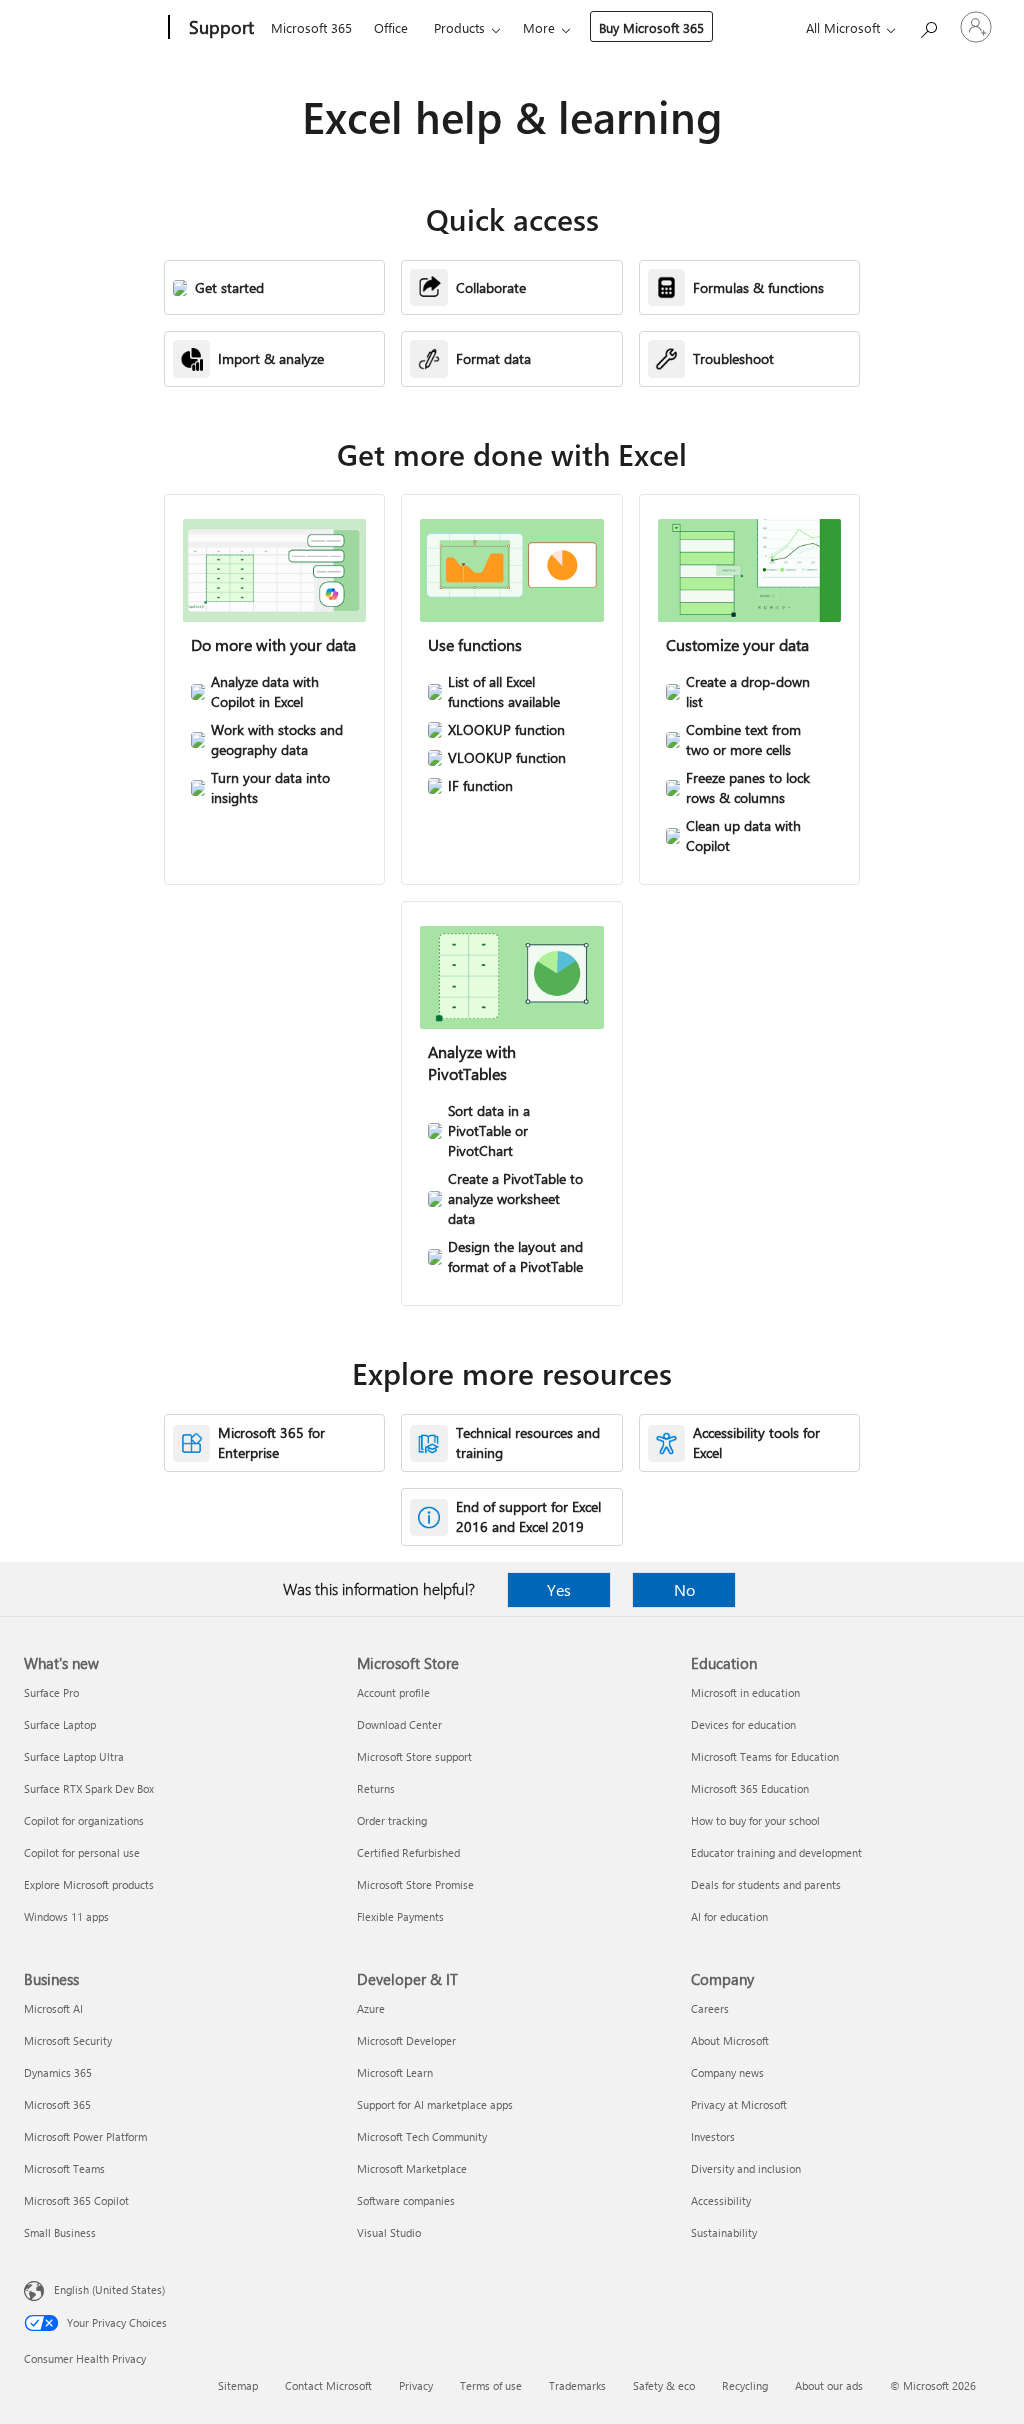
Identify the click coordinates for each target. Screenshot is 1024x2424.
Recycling (745, 2385)
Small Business (60, 2232)
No (684, 1589)
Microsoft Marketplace (412, 2168)
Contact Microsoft (328, 2385)
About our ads (829, 2385)
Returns (376, 1788)
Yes (559, 1589)
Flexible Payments (400, 1916)
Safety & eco (664, 2385)
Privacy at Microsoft (739, 2104)
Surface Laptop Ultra (74, 1756)
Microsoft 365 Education (750, 1788)
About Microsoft (730, 2040)
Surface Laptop (60, 1724)
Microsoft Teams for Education (765, 1756)
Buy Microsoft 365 (651, 27)
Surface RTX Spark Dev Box (89, 1788)
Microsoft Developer (406, 2040)
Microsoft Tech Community (422, 2136)
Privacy (416, 2385)
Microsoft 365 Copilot (76, 2200)
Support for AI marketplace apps (435, 2104)
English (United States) (109, 2289)
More (539, 27)
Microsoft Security (68, 2040)
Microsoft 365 (311, 27)
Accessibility (721, 2200)
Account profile (393, 1692)
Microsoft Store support (414, 1756)
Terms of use (491, 2385)
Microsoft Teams (64, 2168)
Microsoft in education (745, 1692)
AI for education (729, 1916)
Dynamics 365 (58, 2072)
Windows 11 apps (66, 1916)
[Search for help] (928, 25)
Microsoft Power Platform (85, 2136)
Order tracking (392, 1820)
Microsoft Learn (395, 2072)
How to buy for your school (755, 1820)
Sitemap (238, 2385)
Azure (371, 2008)
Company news (727, 2072)
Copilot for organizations (84, 1820)
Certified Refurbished (408, 1852)
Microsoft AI (53, 2008)
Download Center (399, 1724)
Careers (710, 2008)
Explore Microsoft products (89, 1884)
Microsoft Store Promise (415, 1884)
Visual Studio (389, 2232)
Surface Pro (51, 1692)
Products (459, 27)
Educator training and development (776, 1852)
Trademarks (577, 2385)
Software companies (406, 2200)
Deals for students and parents (766, 1884)
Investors (713, 2136)
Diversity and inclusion (746, 2168)
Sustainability (724, 2232)
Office (391, 27)
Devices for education (743, 1724)
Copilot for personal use (82, 1852)
